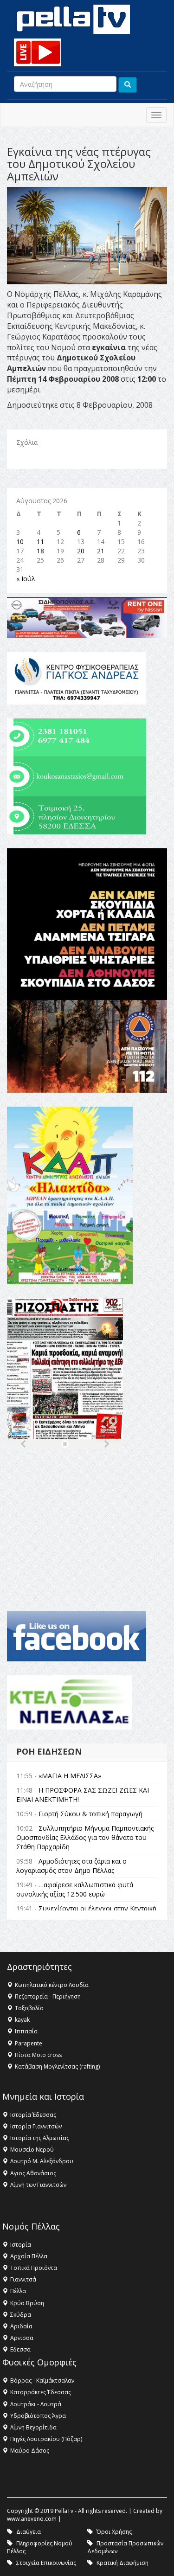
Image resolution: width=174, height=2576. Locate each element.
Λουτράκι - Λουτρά (36, 2404)
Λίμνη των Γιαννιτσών (38, 2185)
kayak (22, 2020)
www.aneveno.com (32, 2519)
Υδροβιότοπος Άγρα (38, 2416)
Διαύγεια (29, 2532)
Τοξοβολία (29, 2008)
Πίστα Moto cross (38, 2055)
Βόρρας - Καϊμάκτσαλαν (42, 2381)
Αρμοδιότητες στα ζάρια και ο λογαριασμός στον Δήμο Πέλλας (71, 1866)
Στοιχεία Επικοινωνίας (46, 2563)
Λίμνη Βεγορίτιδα (33, 2427)
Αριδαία (21, 2326)
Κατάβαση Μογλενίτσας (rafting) (57, 2067)
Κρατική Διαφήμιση (122, 2563)
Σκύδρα (21, 2315)
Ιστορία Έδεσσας (33, 2115)
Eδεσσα (20, 2349)
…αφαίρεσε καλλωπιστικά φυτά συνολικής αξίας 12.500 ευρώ (75, 1889)
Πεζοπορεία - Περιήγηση (48, 1996)
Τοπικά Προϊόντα (34, 2268)
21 (101, 551)
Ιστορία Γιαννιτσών (36, 2126)
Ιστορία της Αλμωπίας (40, 2138)
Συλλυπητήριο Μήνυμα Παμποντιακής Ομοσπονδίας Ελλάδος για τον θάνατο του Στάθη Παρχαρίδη (85, 1837)
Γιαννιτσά (23, 2279)
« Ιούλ (26, 579)
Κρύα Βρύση (27, 2303)
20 (81, 551)
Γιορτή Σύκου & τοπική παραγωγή (90, 1814)
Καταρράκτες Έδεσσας (41, 2392)
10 (20, 541)
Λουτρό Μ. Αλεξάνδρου (42, 2161)
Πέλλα (18, 2291)
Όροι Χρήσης (114, 2532)
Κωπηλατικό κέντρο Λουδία (52, 1985)
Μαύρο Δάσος (30, 2451)
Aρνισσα (22, 2338)
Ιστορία (21, 2245)
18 (40, 551)
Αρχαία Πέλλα (29, 2256)
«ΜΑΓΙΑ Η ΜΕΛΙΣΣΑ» (70, 1776)
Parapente (29, 2043)
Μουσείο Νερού (32, 2150)
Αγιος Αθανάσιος (33, 2173)
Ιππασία (26, 2031)
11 (40, 541)
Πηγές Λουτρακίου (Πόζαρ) (46, 2439)
